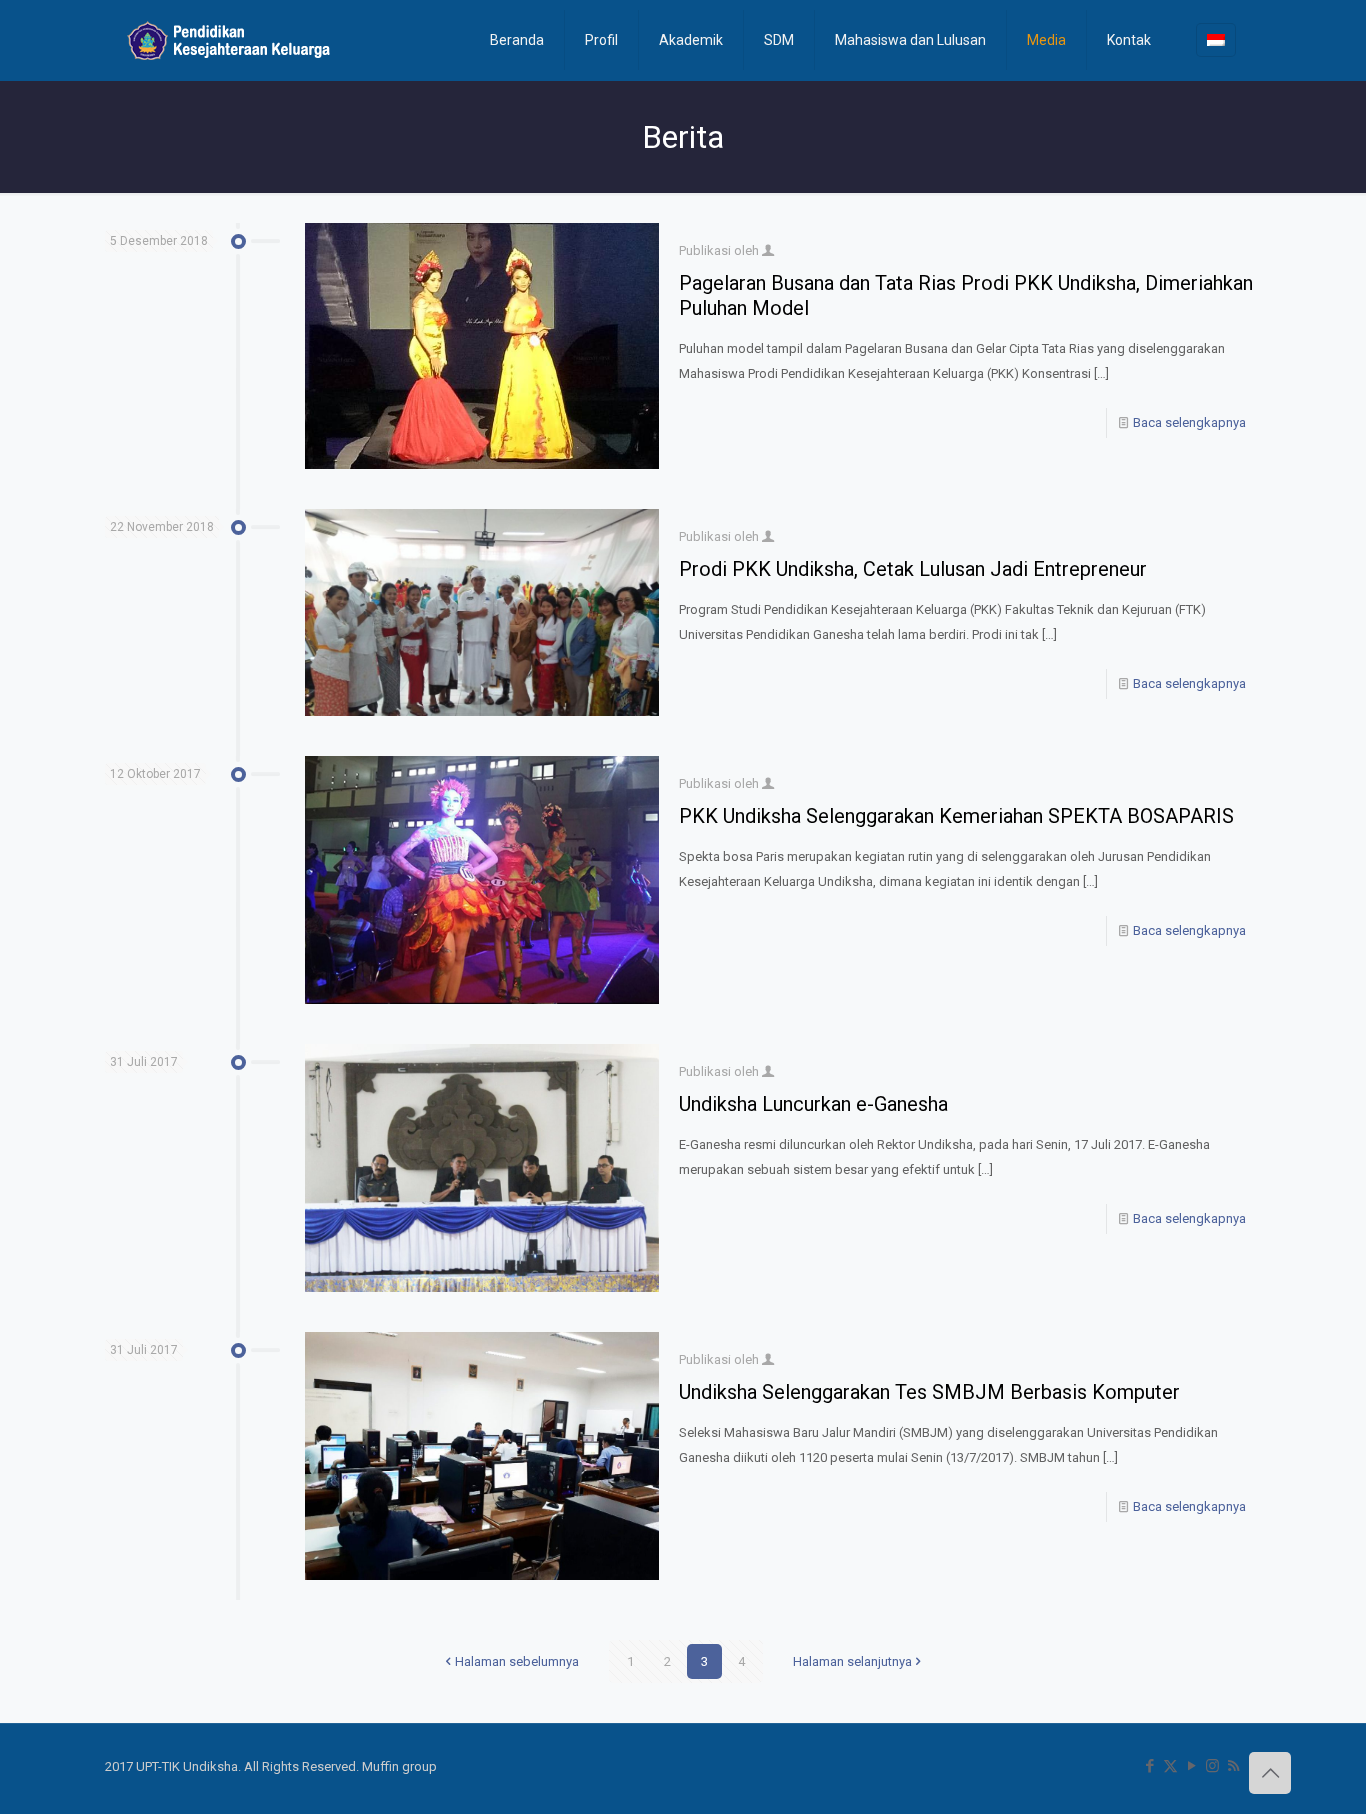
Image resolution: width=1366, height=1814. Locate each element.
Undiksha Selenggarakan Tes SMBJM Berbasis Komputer (929, 1392)
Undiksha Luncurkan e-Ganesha (813, 1104)
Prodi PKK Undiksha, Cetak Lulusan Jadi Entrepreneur (913, 569)
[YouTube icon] (1191, 1766)
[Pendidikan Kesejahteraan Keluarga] (229, 40)
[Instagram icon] (1212, 1766)
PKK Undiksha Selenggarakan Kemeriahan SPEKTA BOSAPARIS (956, 816)
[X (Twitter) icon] (1170, 1766)
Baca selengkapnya (1189, 422)
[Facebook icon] (1149, 1766)
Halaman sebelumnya (517, 1661)
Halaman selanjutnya (852, 1661)
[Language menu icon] (1216, 40)
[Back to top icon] (1270, 1773)
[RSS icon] (1233, 1766)
